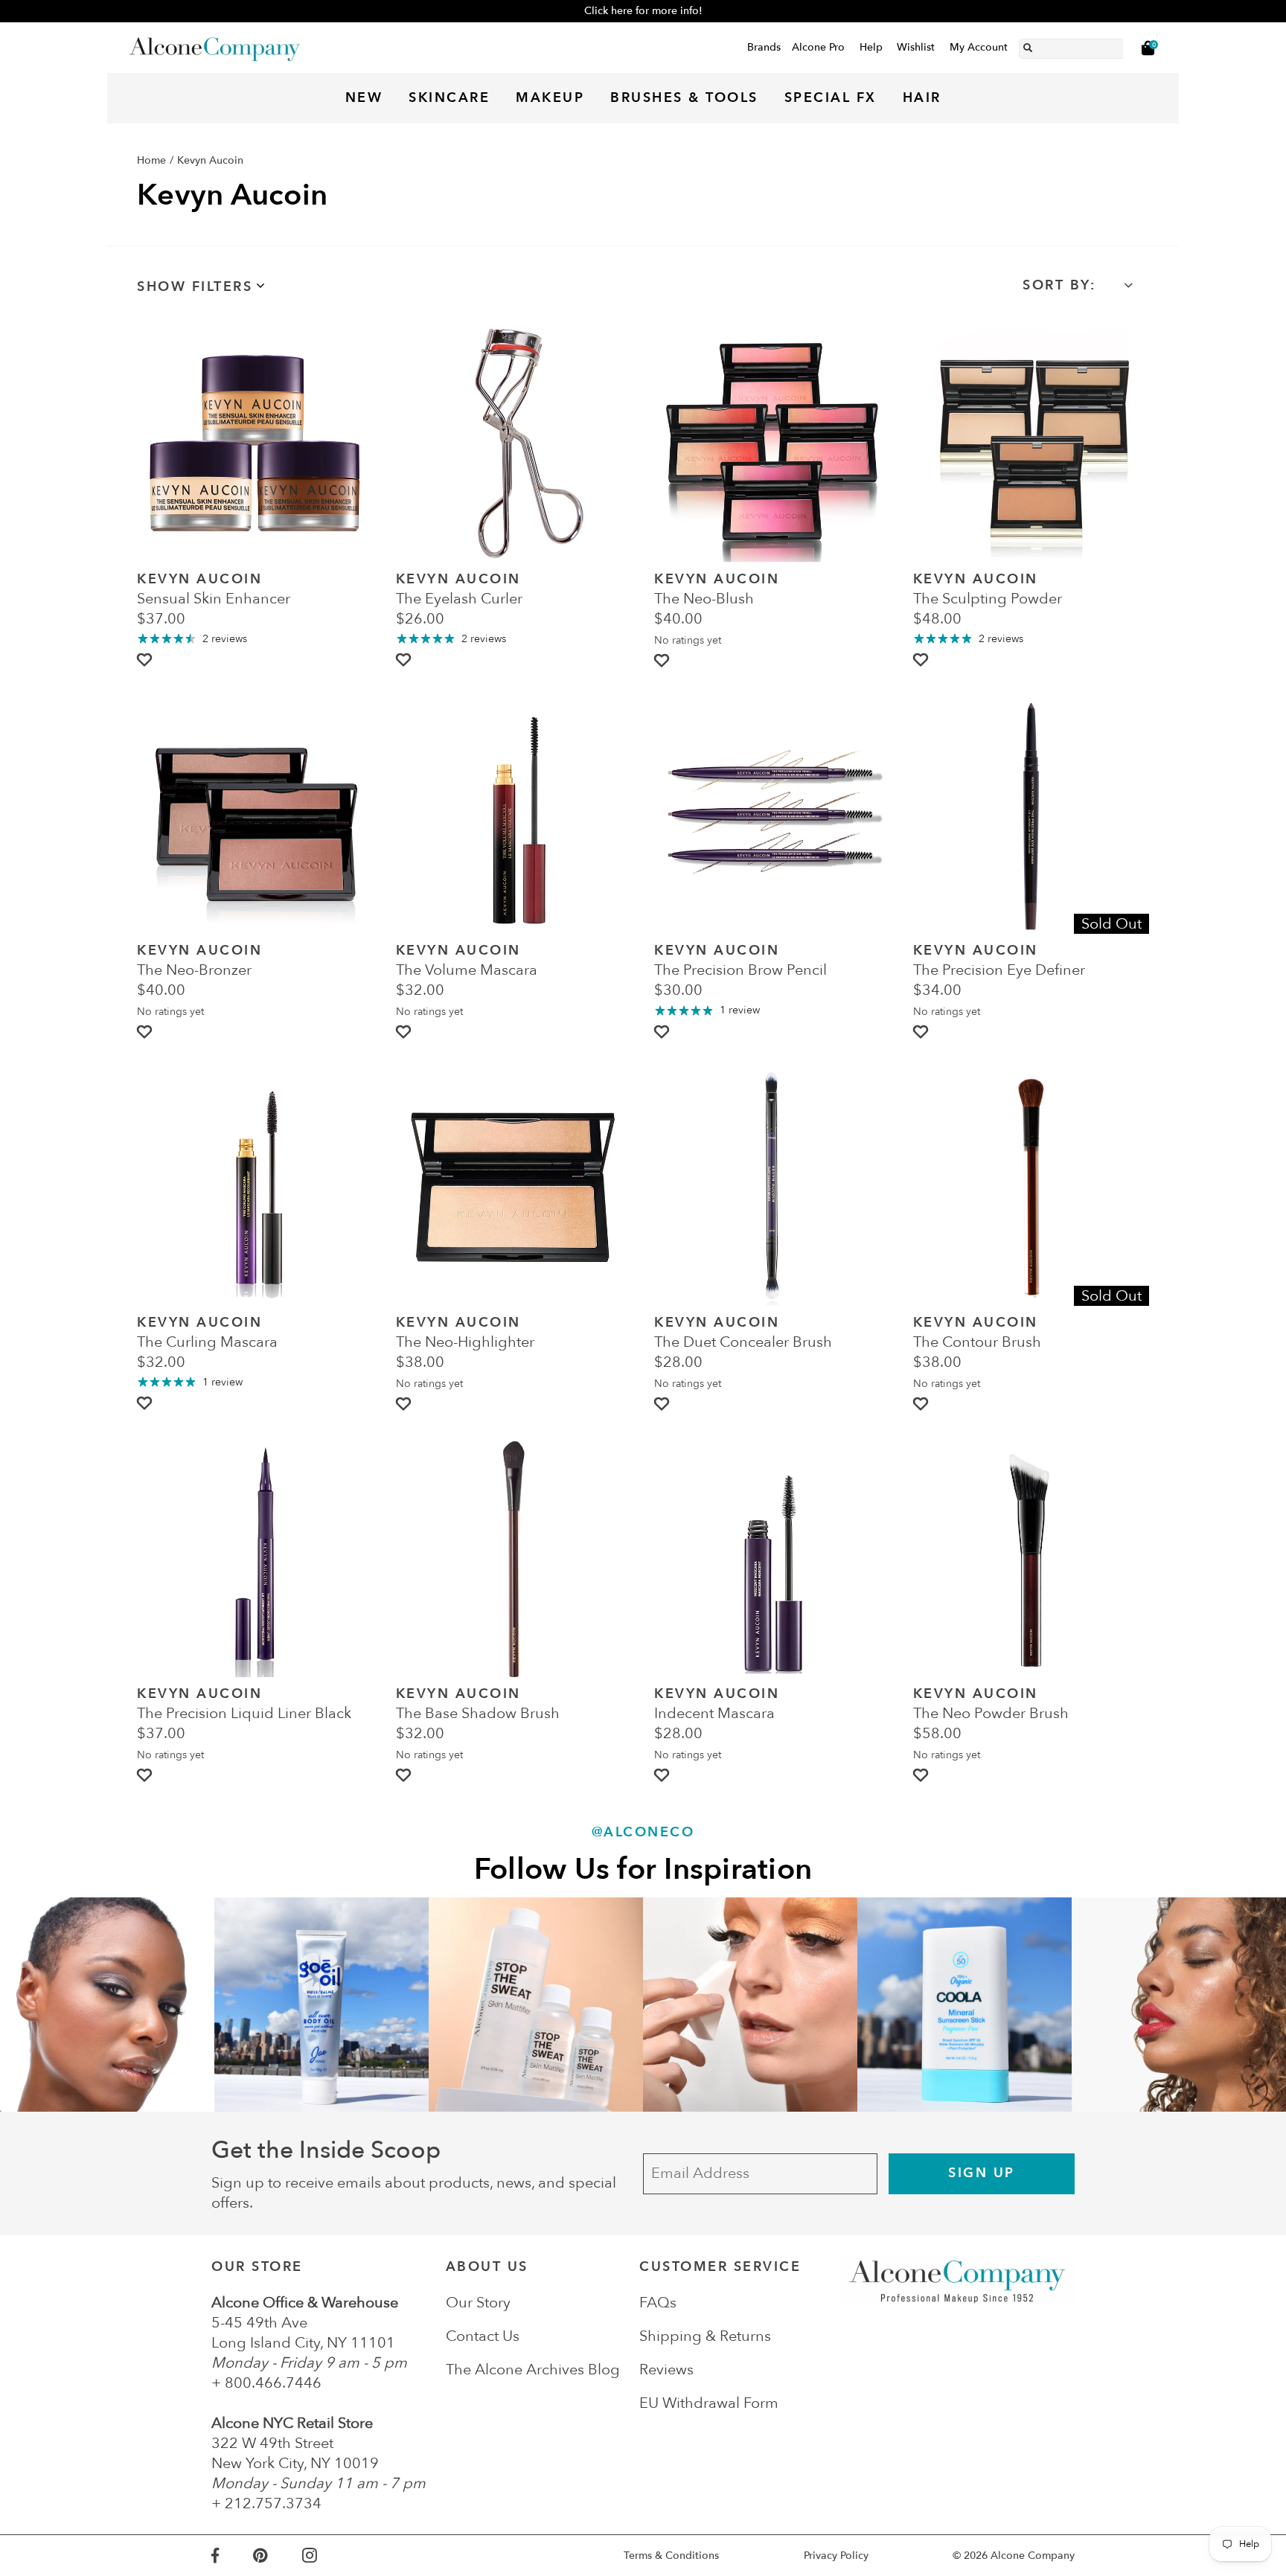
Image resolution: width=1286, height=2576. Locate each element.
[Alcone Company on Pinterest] (277, 2556)
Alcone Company (1033, 2556)
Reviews (666, 2370)
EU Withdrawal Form (709, 2403)
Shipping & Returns (705, 2336)
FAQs (658, 2303)
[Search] (1028, 45)
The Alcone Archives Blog (533, 2370)
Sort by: (1059, 285)
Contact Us (483, 2336)
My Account (979, 47)
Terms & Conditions (671, 2556)
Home (151, 160)
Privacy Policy (836, 2556)
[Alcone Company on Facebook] (232, 2556)
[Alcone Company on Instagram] (327, 2556)
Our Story (478, 2303)
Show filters (195, 287)
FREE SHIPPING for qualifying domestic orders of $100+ (643, 11)
